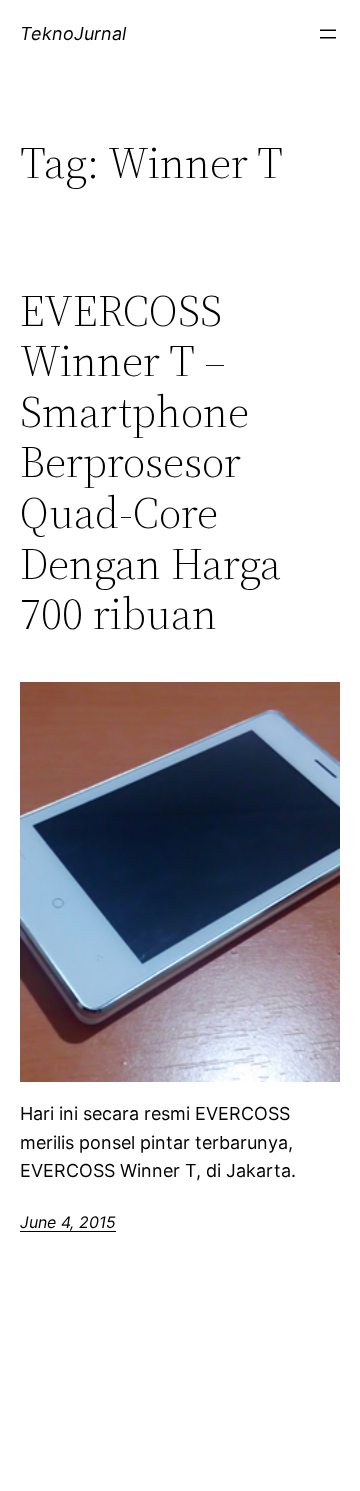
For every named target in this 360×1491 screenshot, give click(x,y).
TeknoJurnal (73, 33)
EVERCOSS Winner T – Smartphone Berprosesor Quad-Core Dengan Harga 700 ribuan (150, 463)
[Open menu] (328, 34)
